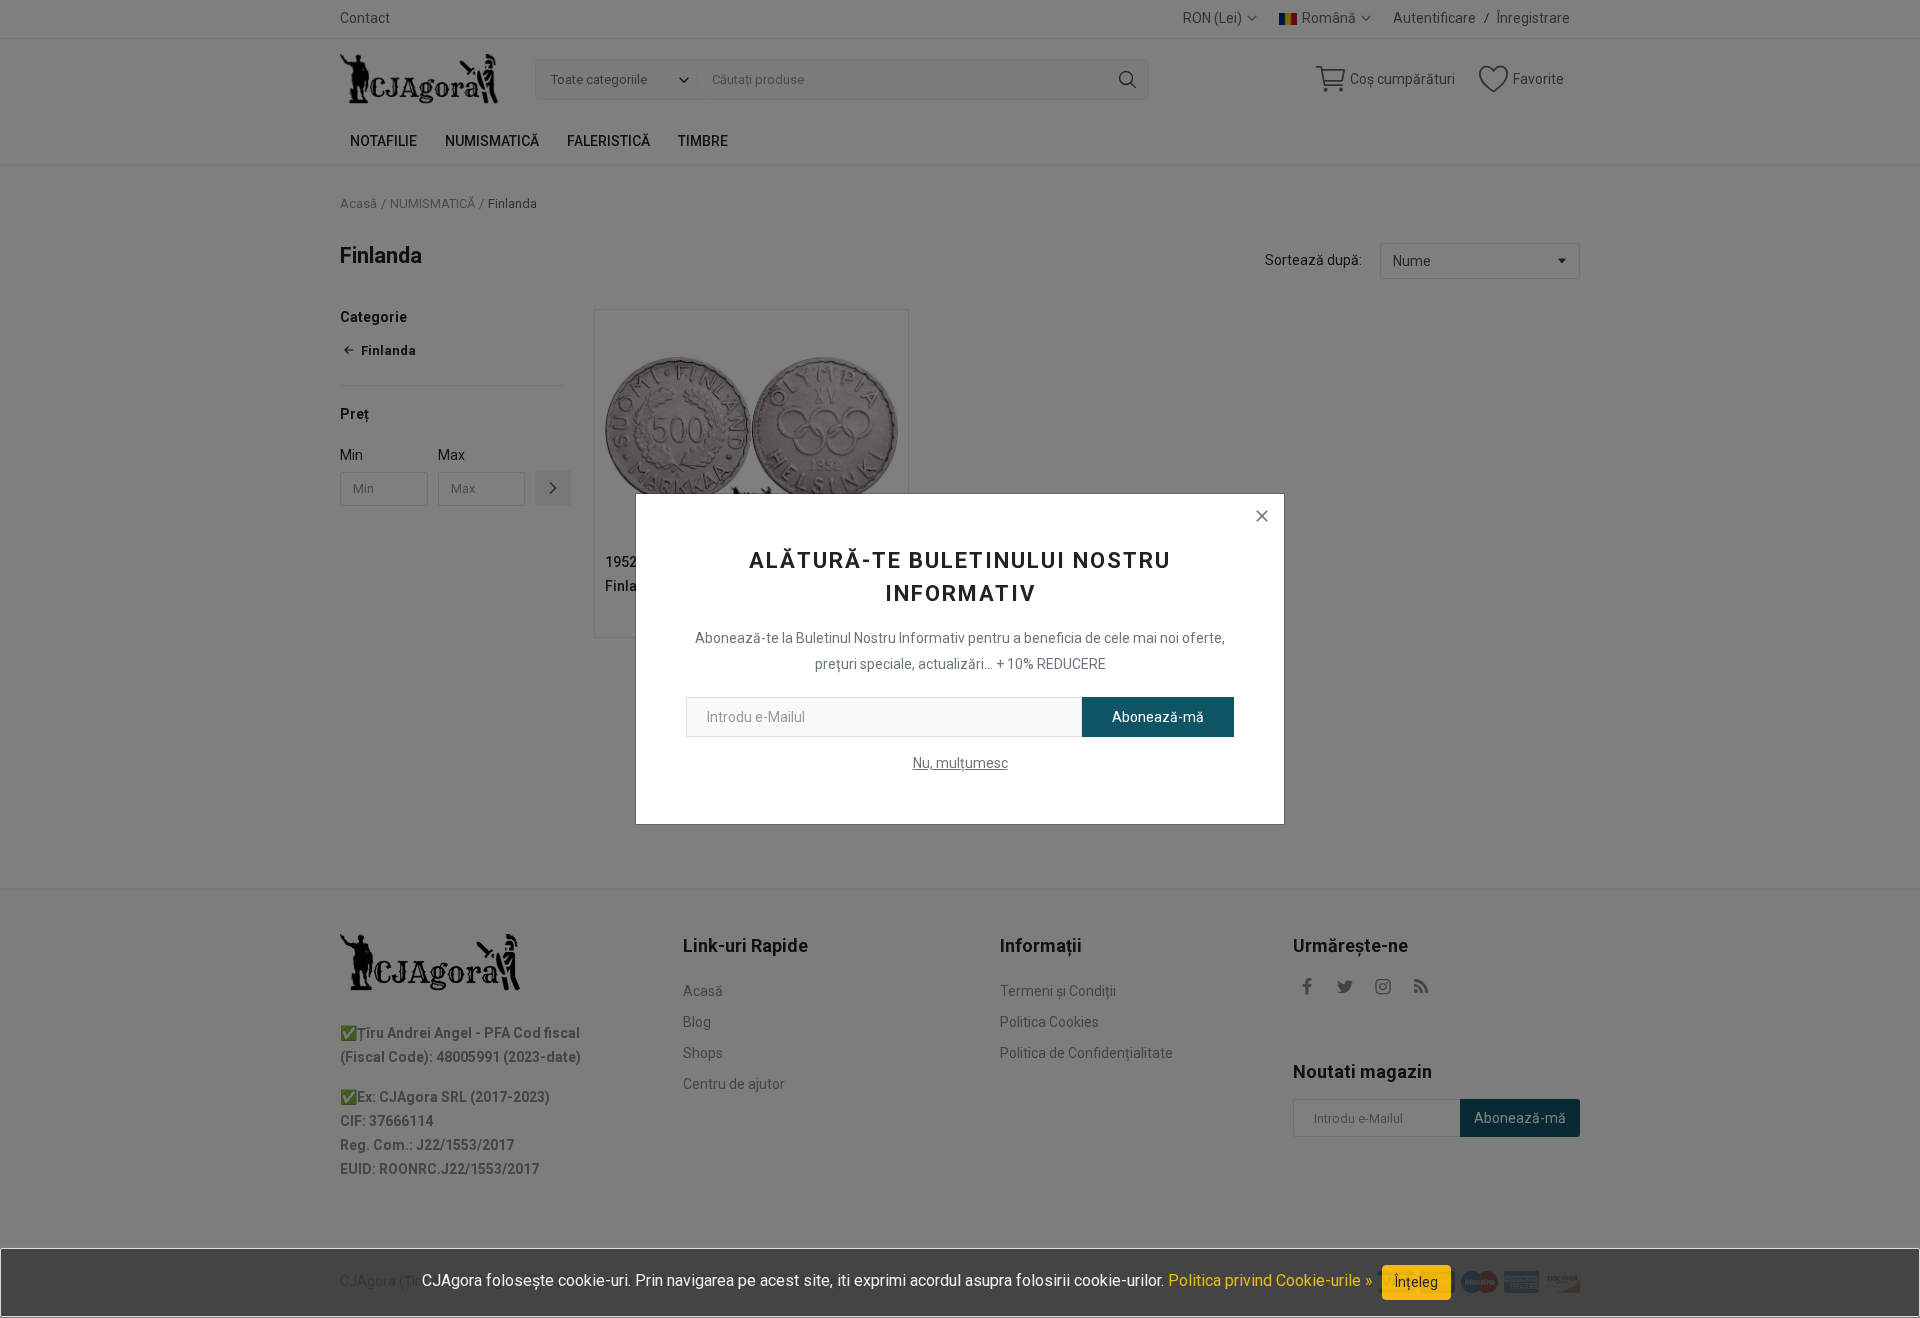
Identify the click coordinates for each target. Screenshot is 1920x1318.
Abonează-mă (1158, 717)
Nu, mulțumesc (960, 763)
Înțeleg (1416, 1282)
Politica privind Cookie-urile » (1270, 1280)
